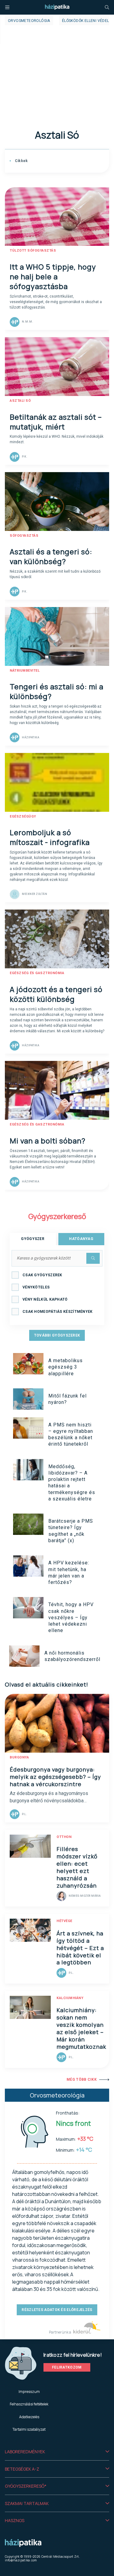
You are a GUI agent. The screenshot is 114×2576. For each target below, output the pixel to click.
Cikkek (21, 161)
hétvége (64, 1921)
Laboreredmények (25, 2452)
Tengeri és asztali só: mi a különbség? (57, 691)
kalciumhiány (70, 1998)
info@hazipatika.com (21, 2560)
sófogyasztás (24, 536)
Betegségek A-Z (22, 2469)
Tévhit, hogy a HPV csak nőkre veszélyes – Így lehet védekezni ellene (71, 1617)
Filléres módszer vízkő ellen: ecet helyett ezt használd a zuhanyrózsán (77, 1867)
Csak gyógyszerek (42, 1275)
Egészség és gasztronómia (37, 973)
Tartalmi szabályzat (29, 2429)
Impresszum (29, 2392)
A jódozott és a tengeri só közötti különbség (56, 994)
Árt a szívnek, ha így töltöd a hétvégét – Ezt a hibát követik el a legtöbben (80, 1948)
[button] (57, 2452)
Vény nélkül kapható (45, 1299)
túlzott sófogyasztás (33, 251)
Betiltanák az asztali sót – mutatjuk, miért (56, 422)
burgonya (19, 1757)
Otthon (64, 1837)
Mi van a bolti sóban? (48, 1141)
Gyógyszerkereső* (26, 2486)
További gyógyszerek (57, 1335)
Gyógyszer (33, 1239)
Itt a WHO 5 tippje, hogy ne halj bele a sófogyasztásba (53, 276)
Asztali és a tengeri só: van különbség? (51, 556)
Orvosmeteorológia (29, 21)
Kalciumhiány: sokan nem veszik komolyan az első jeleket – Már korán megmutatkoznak (81, 2028)
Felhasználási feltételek (29, 2404)
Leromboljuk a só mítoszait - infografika (50, 837)
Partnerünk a (60, 2332)
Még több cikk (82, 2080)
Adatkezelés (29, 2417)
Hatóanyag (81, 1239)
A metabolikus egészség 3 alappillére (66, 1367)
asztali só (20, 401)
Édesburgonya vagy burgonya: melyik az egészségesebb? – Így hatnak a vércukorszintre (55, 1777)
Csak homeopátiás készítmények (58, 1312)
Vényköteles (36, 1287)
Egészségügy (23, 816)
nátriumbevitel (25, 671)
